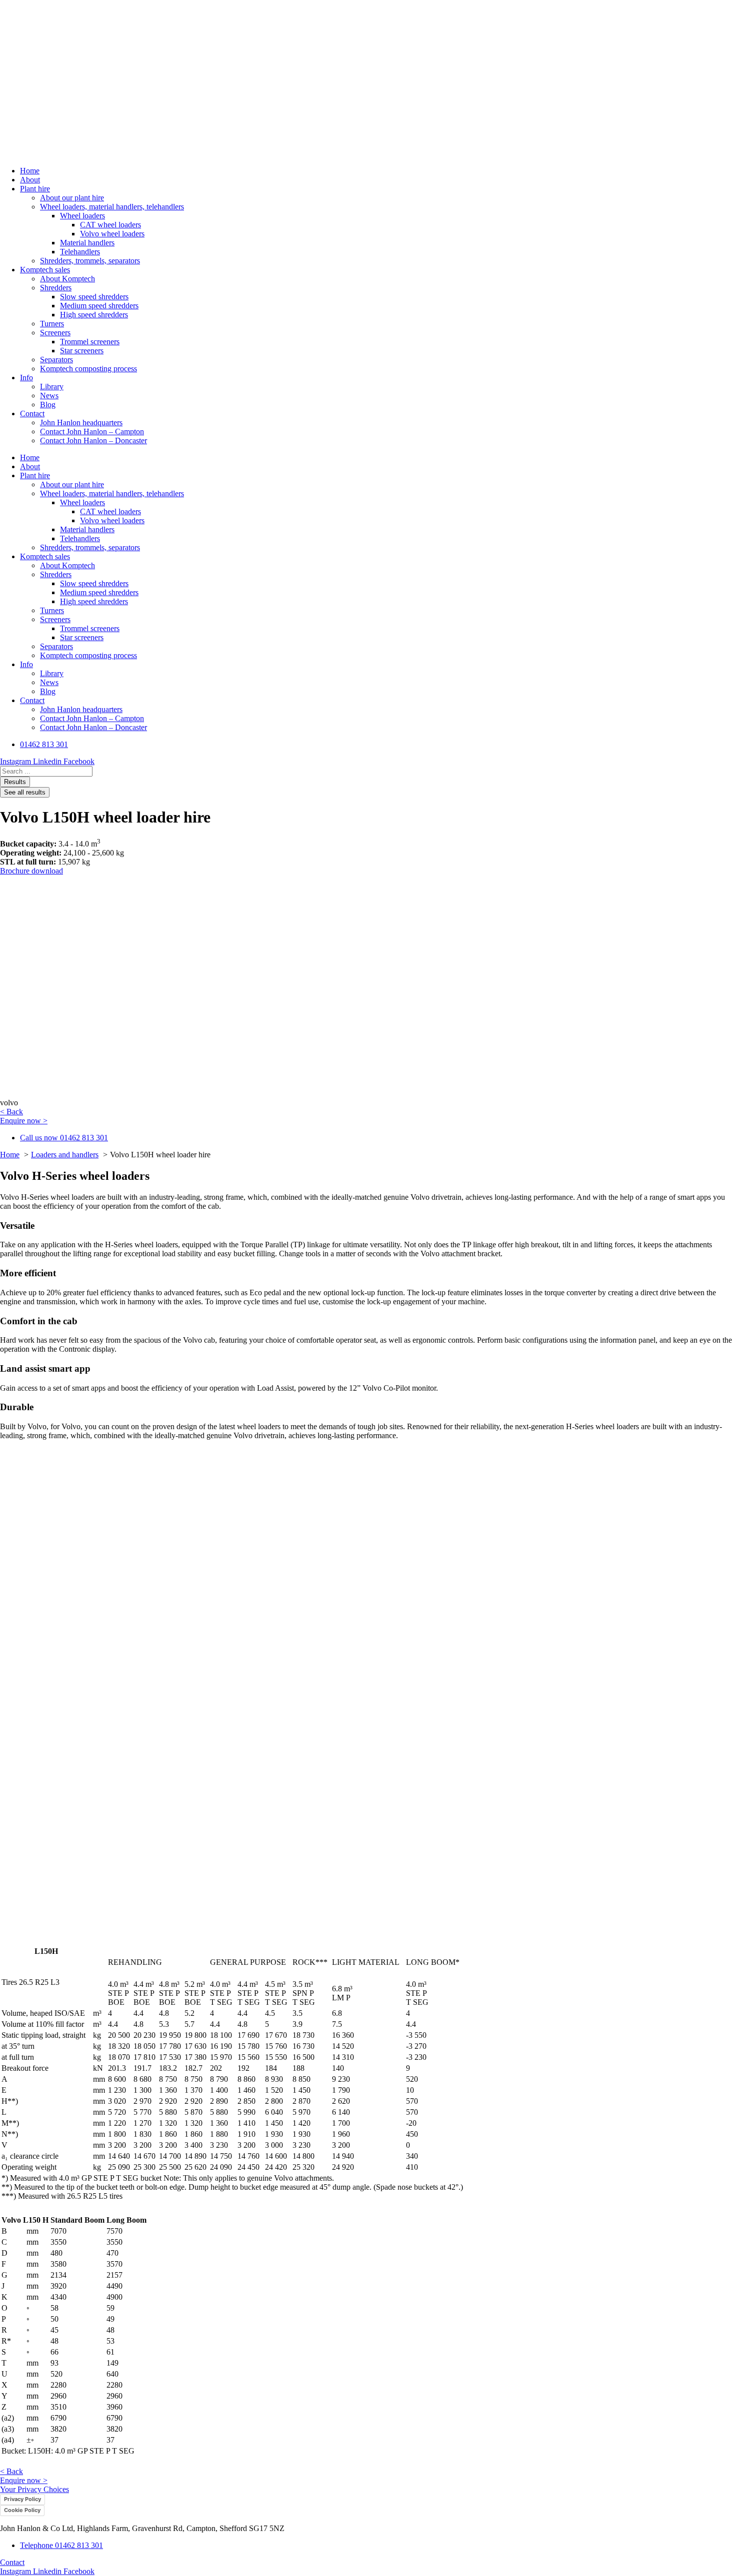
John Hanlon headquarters (81, 423)
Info (26, 378)
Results (15, 782)
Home (30, 171)
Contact (32, 414)
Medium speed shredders (99, 306)
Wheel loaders (82, 216)
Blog (48, 405)
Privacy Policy (22, 2499)
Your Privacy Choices (34, 2489)
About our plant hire (72, 198)
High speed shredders (94, 315)
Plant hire (35, 189)
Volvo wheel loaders (112, 234)
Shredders (56, 288)
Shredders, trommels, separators (90, 261)
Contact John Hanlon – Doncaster (93, 440)
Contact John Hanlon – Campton (92, 431)
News (49, 396)
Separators (56, 360)
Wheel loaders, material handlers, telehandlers (112, 207)
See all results (25, 792)
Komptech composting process (88, 369)
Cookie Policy (22, 2510)
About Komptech (67, 279)
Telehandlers (80, 252)
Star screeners (82, 351)
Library (52, 387)
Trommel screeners (90, 342)
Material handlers (87, 243)
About (30, 180)
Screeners (55, 333)
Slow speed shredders (94, 297)
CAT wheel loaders (110, 225)
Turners (52, 324)
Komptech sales (45, 270)
